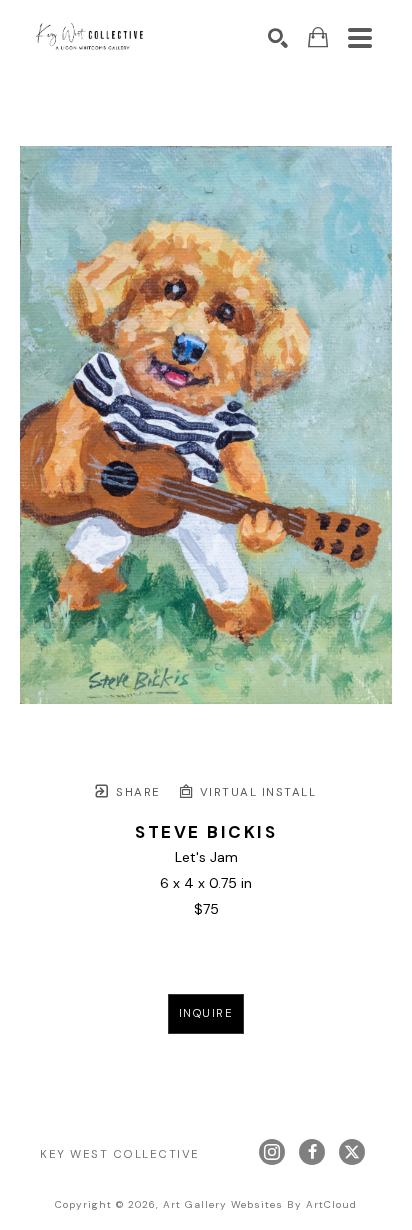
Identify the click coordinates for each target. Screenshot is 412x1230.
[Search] (278, 38)
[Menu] (360, 38)
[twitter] (352, 1152)
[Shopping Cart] (318, 37)
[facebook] (312, 1152)
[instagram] (272, 1152)
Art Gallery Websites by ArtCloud (260, 1204)
